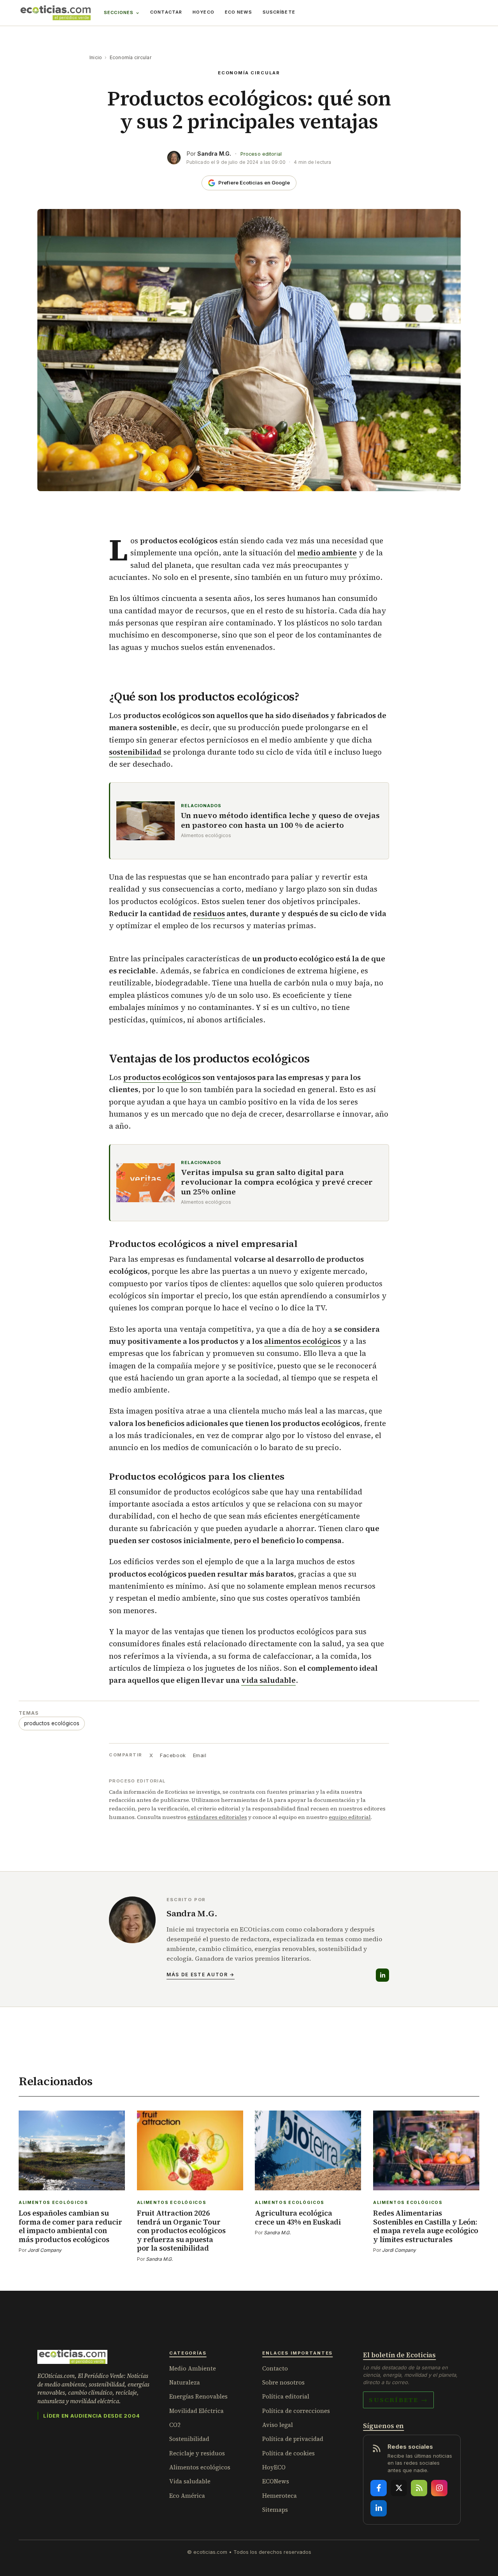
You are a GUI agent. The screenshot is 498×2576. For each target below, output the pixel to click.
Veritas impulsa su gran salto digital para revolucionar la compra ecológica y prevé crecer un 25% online (277, 1182)
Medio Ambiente (193, 2368)
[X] (399, 2488)
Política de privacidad (293, 2439)
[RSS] (419, 2488)
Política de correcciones (296, 2411)
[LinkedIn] (382, 1975)
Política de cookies (288, 2453)
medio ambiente (327, 553)
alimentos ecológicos (302, 1341)
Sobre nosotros (283, 2382)
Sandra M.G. (214, 154)
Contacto (275, 2368)
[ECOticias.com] (56, 13)
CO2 (175, 2425)
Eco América (187, 2496)
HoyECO (203, 12)
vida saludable (268, 1680)
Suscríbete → (398, 2400)
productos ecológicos (162, 1077)
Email (200, 1755)
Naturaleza (185, 2382)
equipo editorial (350, 1817)
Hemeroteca (280, 2496)
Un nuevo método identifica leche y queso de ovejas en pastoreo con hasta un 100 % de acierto (280, 820)
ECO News (238, 12)
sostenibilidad (135, 752)
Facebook (173, 1755)
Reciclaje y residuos (197, 2453)
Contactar (166, 12)
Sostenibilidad (189, 2439)
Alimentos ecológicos (200, 2467)
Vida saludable (190, 2481)
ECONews (276, 2481)
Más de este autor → (201, 1975)
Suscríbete (279, 12)
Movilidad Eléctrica (196, 2411)
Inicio (96, 57)
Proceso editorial (261, 154)
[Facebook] (379, 2488)
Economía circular (131, 57)
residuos (209, 913)
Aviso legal (278, 2425)
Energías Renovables (198, 2396)
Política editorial (286, 2396)
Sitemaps (275, 2510)
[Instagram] (439, 2488)
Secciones (119, 12)
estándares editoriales (217, 1817)
